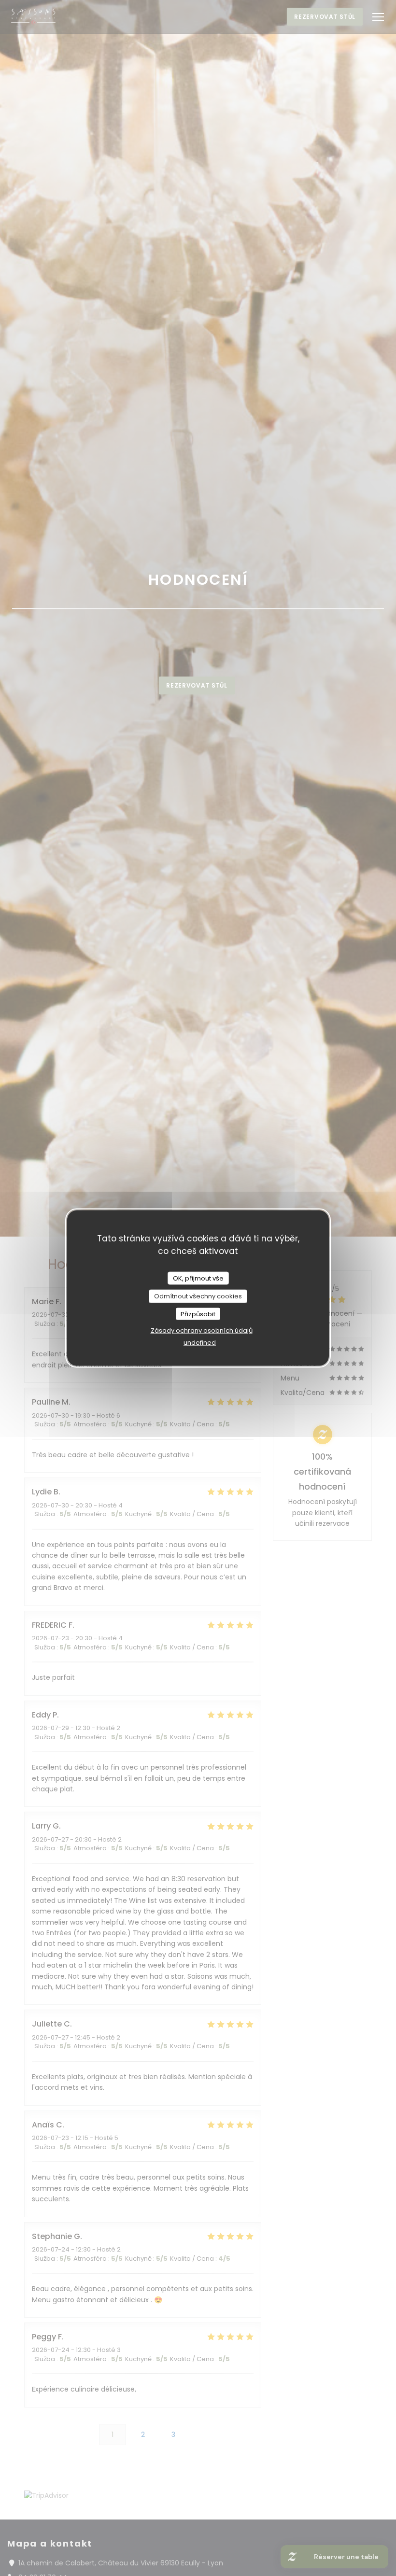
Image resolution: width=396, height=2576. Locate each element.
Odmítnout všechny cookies (198, 1296)
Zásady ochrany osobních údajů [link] (202, 1330)
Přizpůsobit (198, 1314)
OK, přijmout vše (198, 1278)
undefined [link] (200, 1343)
